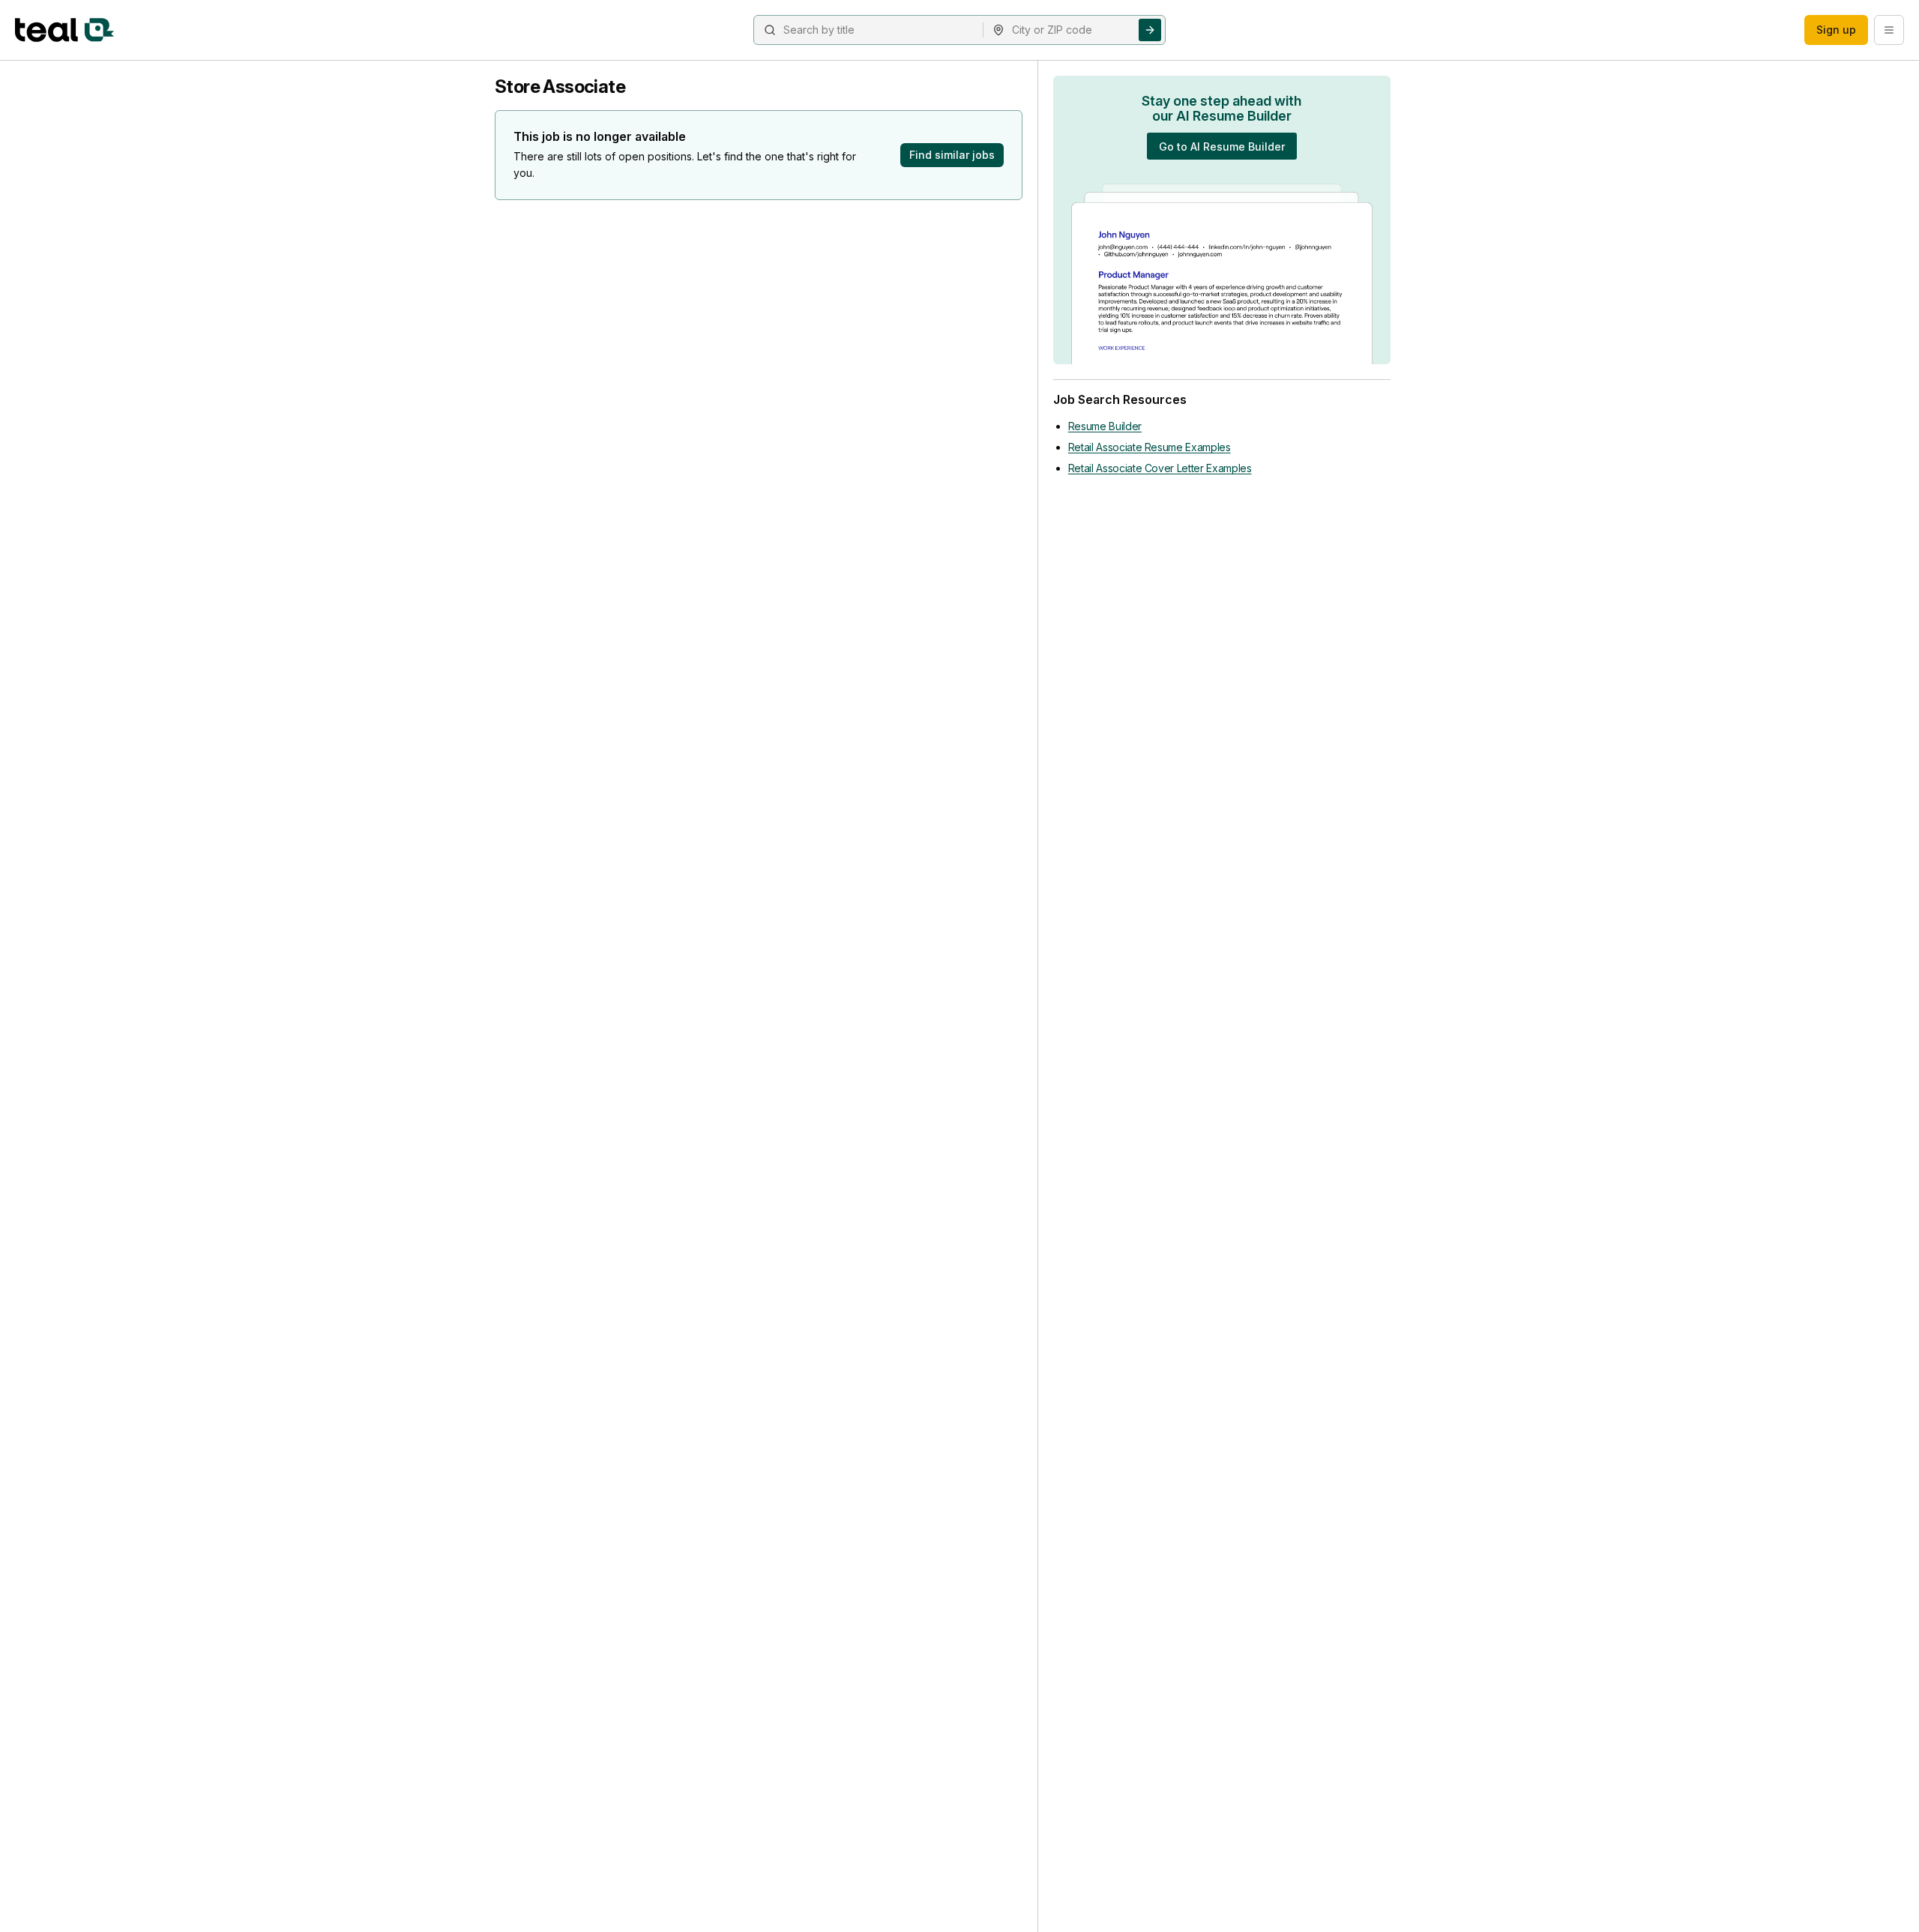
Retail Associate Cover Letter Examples (1160, 468)
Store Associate (560, 87)
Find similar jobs (952, 155)
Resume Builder (1105, 426)
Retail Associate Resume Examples (1150, 447)
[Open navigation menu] (1889, 30)
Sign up (1836, 30)
